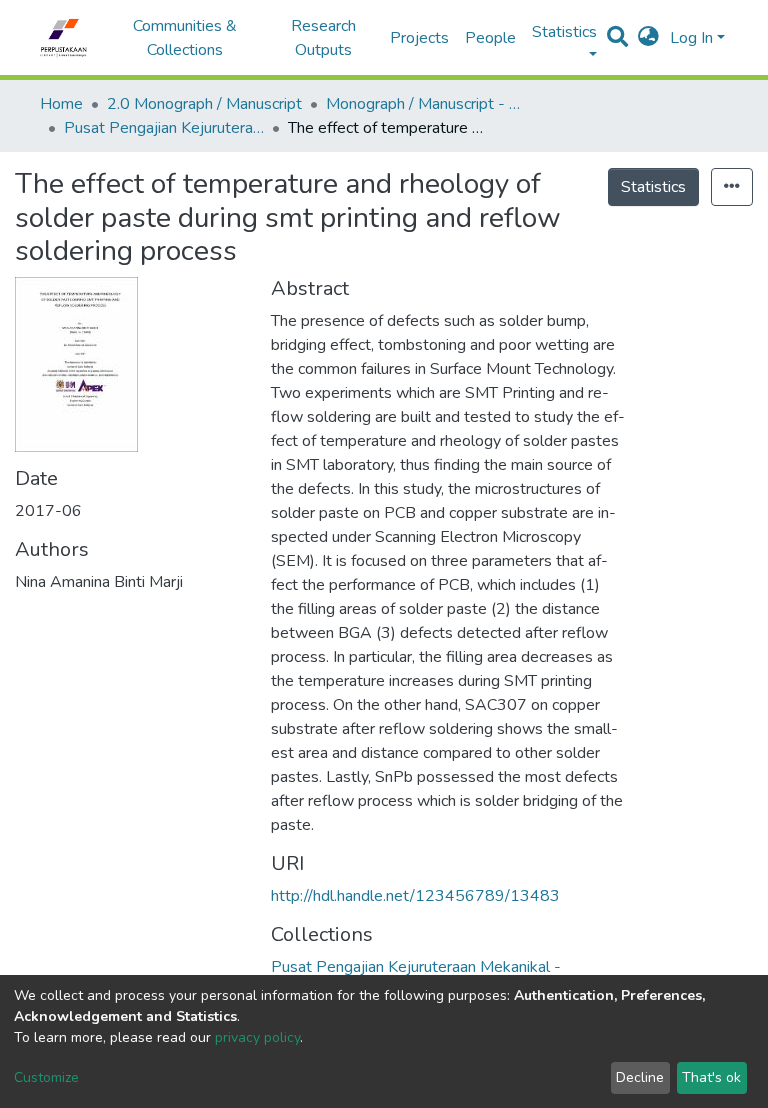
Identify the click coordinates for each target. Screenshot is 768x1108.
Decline (640, 1077)
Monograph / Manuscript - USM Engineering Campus (426, 104)
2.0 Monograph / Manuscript (204, 104)
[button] (648, 38)
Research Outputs (323, 38)
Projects (419, 38)
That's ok (711, 1077)
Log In (691, 38)
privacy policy (257, 1037)
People (490, 38)
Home (61, 104)
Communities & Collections (185, 38)
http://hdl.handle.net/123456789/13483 (415, 896)
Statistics (653, 187)
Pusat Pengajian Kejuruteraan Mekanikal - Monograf (164, 128)
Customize (46, 1077)
